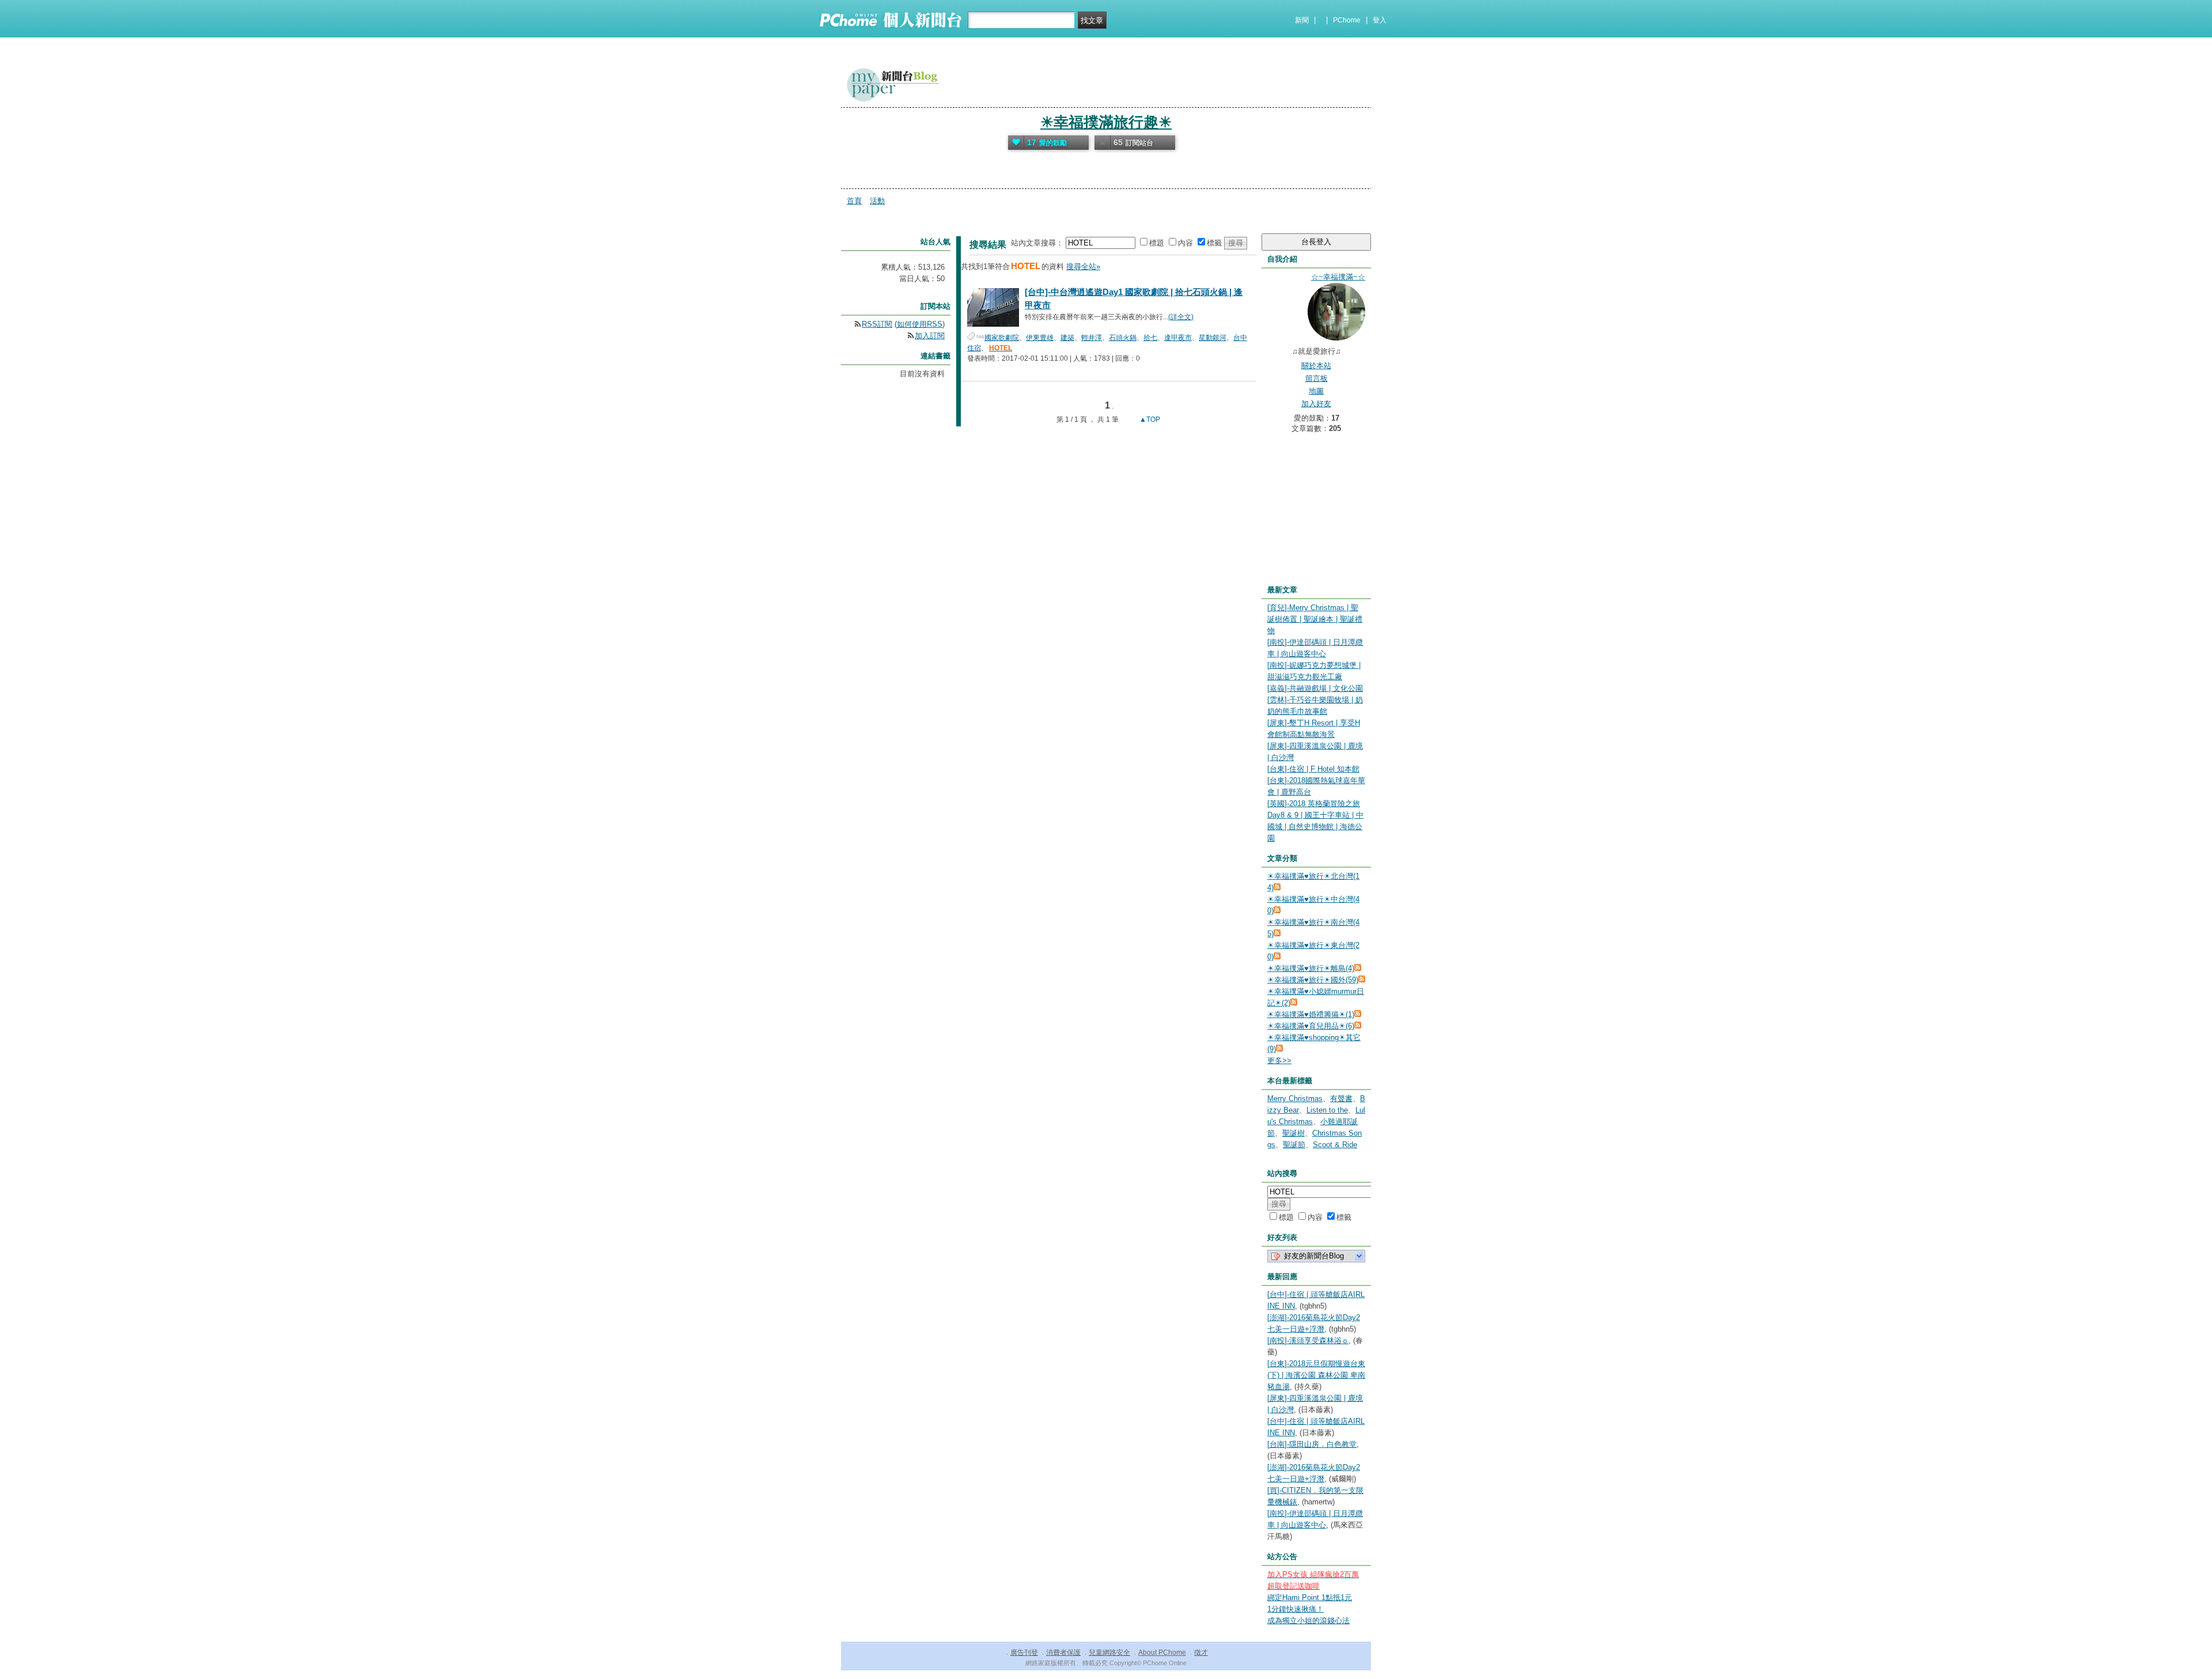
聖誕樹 (1294, 1133)
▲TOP (1149, 419)
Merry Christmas (1295, 1098)
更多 (1279, 1060)
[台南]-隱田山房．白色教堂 (1312, 1444)
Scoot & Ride (1335, 1145)
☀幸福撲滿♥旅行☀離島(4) (1311, 968)
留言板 (1317, 378)
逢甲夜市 (1178, 338)
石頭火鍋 (1123, 338)
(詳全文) (1181, 317)
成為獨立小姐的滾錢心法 (1308, 1621)
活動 (877, 201)
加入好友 (1316, 404)
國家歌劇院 (1002, 338)
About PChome (1162, 1652)
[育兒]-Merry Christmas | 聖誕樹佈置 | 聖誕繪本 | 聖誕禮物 (1315, 619)
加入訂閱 (930, 336)
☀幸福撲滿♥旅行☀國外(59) (1313, 980)
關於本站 (1316, 366)
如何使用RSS (920, 324)
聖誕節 (1294, 1145)
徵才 (1201, 1652)
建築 (1067, 338)
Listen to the (1327, 1110)
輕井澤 (1092, 338)
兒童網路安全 (1109, 1652)
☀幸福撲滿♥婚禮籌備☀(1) (1311, 1014)
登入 (1380, 20)
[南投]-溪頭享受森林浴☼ (1308, 1340)
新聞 (1302, 20)
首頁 (854, 201)
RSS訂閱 (877, 324)
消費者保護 (1063, 1652)
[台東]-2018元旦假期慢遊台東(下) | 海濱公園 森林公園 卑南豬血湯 (1316, 1375)
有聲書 (1341, 1098)
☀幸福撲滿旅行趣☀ (1106, 122)
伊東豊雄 (1040, 338)
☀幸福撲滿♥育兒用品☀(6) (1311, 1026)
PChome (1347, 20)
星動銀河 (1213, 338)
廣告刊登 (1024, 1652)
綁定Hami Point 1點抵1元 (1310, 1597)
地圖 (1316, 391)
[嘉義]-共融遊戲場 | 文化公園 (1315, 688)
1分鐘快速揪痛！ (1296, 1609)
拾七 (1150, 338)
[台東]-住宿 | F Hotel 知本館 (1313, 769)
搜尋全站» (1083, 266)
